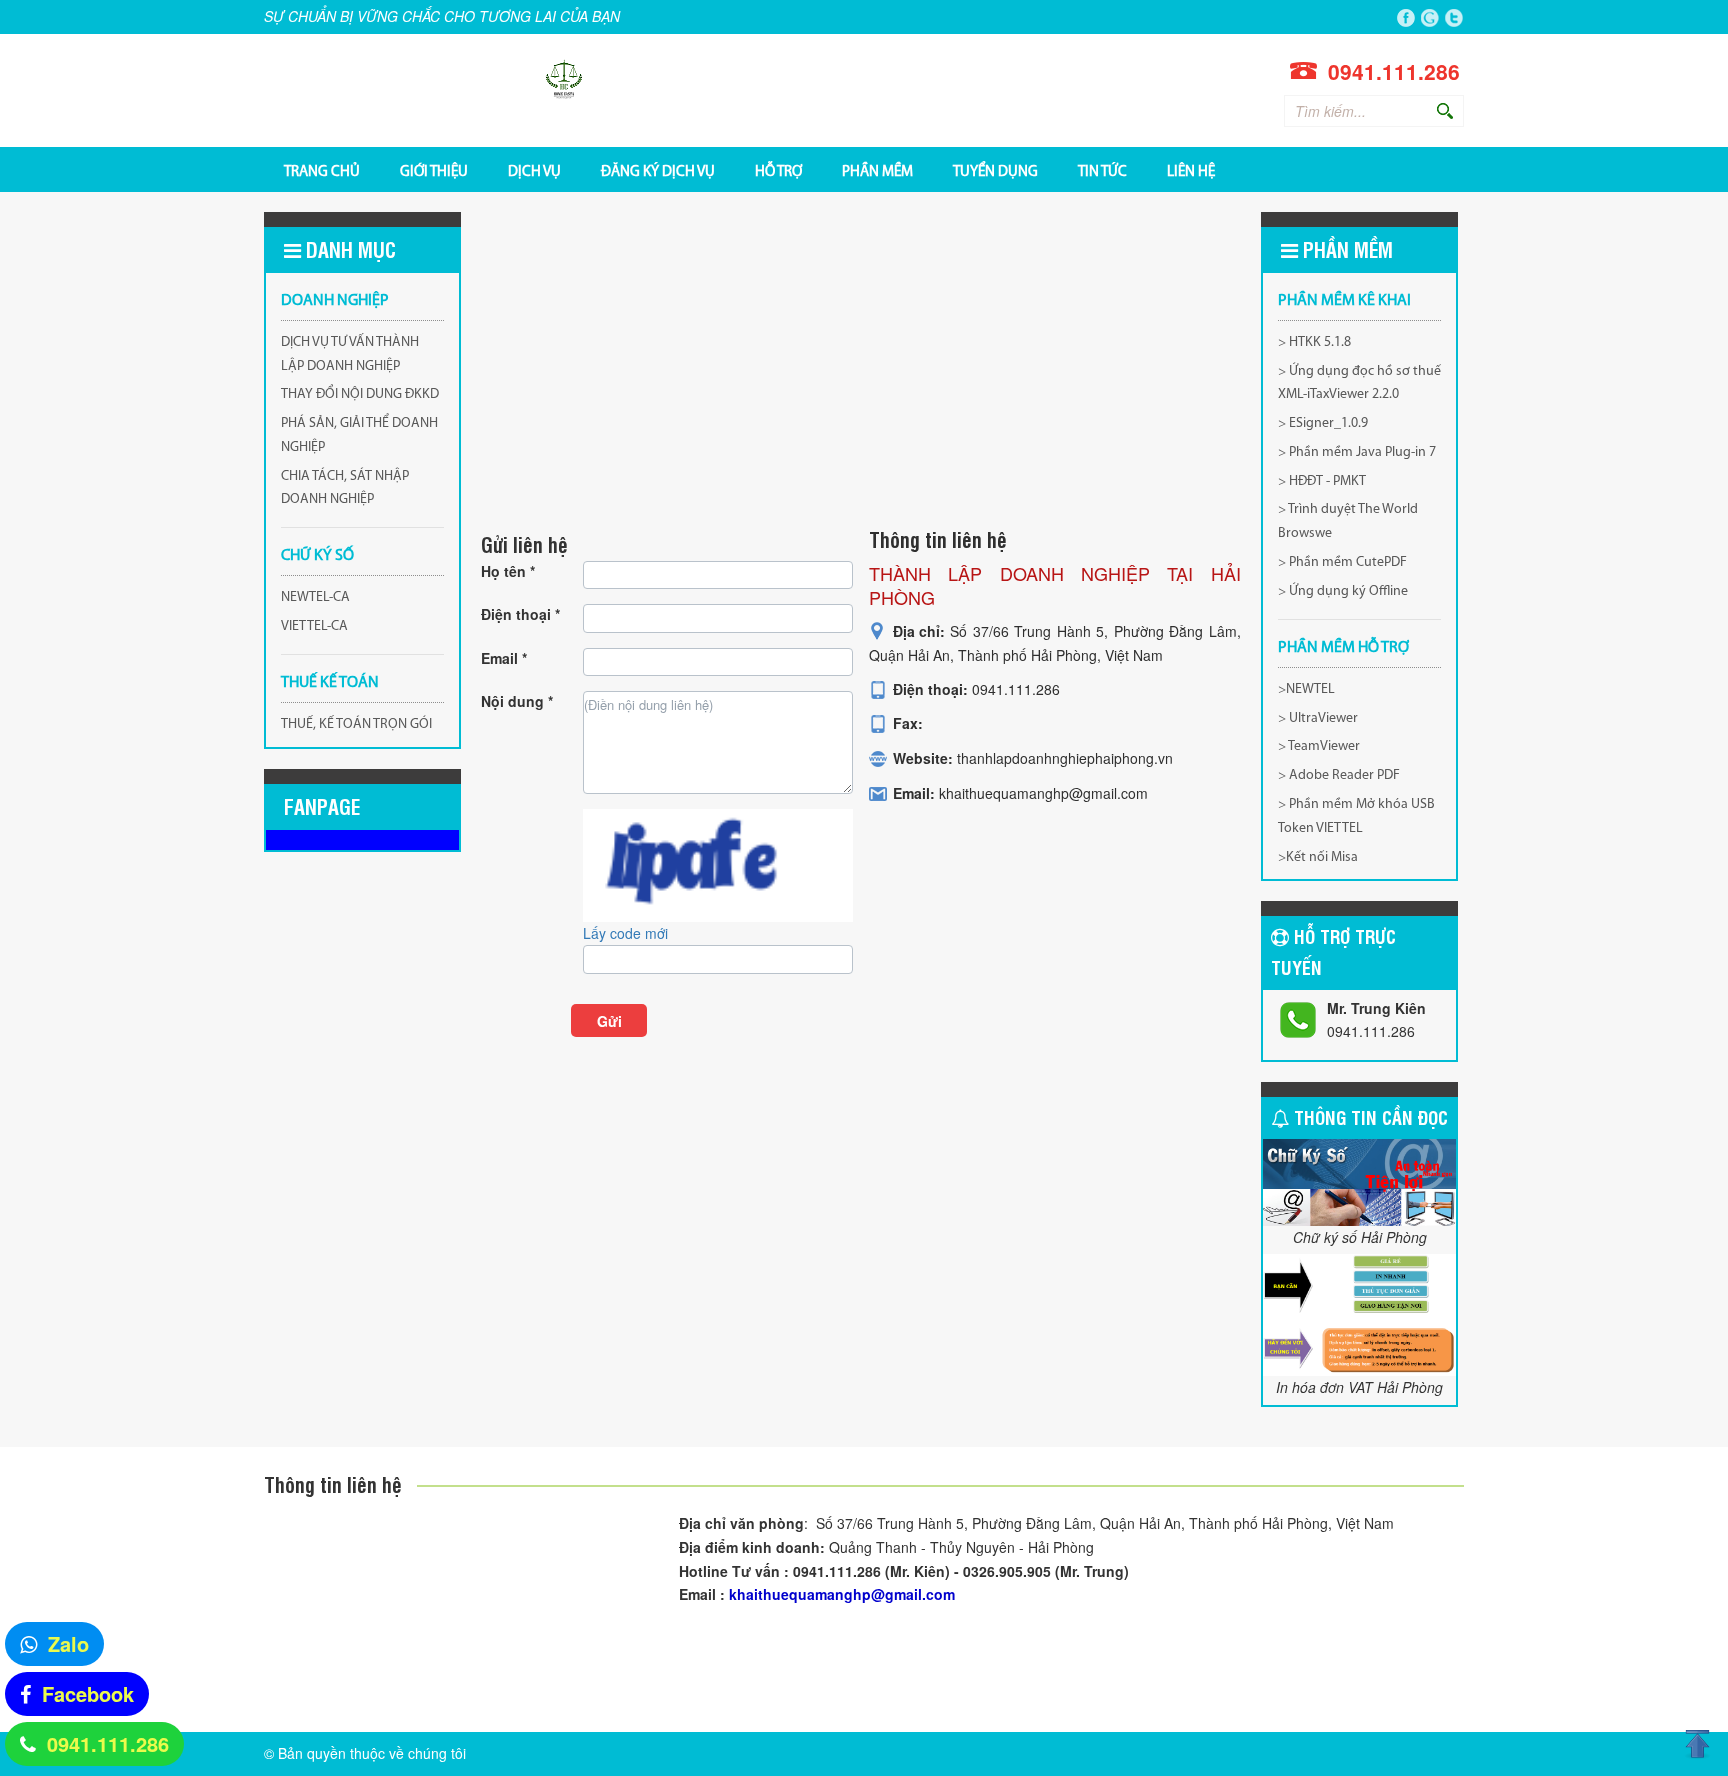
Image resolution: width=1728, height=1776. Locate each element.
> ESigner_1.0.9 (1323, 423)
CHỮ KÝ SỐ (317, 556)
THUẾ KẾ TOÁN (330, 683)
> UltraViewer (1318, 718)
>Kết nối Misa (1318, 857)
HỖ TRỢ (778, 171)
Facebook (88, 1693)
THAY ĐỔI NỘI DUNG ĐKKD (360, 394)
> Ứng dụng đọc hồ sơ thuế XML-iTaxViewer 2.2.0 (1359, 383)
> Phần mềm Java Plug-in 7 (1357, 452)
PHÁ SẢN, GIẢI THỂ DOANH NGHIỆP (359, 435)
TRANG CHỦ (322, 171)
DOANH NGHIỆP (335, 301)
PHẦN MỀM (877, 171)
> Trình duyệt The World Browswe (1348, 521)
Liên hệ (1191, 171)
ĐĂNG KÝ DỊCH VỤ (658, 171)
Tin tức (1102, 171)
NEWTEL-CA (315, 597)
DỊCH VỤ (534, 171)
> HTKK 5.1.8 (1314, 342)
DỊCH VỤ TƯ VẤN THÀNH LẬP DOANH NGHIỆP (350, 354)
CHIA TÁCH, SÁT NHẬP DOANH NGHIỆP (345, 488)
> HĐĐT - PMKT (1322, 481)
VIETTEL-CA (314, 626)
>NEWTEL (1306, 689)
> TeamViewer (1319, 746)
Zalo (68, 1643)
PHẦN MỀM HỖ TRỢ (1343, 648)
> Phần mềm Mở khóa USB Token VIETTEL (1356, 816)
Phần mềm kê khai (1344, 301)
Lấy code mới (625, 933)
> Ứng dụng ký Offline (1343, 591)
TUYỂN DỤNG (995, 171)
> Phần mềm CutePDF (1342, 562)
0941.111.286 (108, 1743)
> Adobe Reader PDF (1339, 775)
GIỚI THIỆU (434, 171)
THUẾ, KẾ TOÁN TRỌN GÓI (356, 724)
